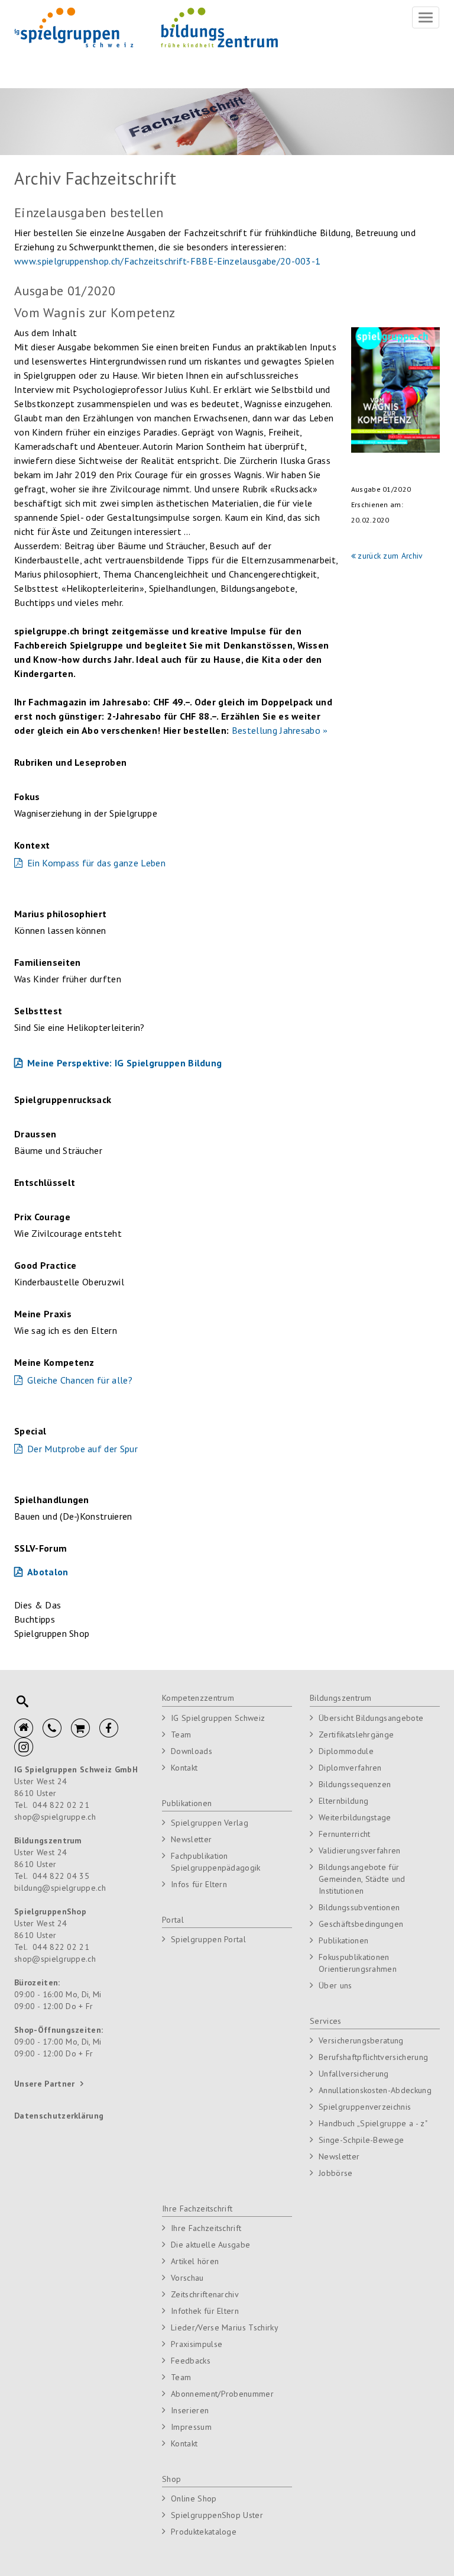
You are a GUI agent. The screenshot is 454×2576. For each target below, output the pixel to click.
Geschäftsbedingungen (361, 1924)
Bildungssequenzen (355, 1784)
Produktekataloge (204, 2532)
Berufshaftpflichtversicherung (373, 2057)
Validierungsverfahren (360, 1850)
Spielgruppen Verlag (210, 1823)
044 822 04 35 (61, 1876)
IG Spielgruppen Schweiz (218, 1718)
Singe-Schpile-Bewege (361, 2140)
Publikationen (187, 1803)
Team (181, 1734)
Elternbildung (343, 1801)
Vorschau (187, 2278)
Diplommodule (346, 1751)
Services (326, 2021)
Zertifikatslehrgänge (356, 1734)
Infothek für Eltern (205, 2311)
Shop (171, 2479)
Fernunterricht (344, 1834)
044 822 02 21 (61, 1805)
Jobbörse (336, 2173)
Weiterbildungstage (355, 1817)
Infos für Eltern (199, 1884)
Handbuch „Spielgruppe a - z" (373, 2123)
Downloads (192, 1751)
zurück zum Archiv (390, 556)
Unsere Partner (44, 2084)
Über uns (335, 1985)
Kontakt (184, 1768)
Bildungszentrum (341, 1698)
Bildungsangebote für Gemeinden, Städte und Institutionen (362, 1879)
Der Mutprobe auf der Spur (82, 1449)
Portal (173, 1920)
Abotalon (48, 1572)
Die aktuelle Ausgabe (210, 2245)
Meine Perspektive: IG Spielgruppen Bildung (124, 1063)
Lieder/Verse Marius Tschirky (225, 2327)
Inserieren (190, 2410)
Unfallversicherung (354, 2074)
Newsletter (191, 1839)
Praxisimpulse (197, 2344)
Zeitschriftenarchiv (205, 2294)
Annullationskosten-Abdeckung (375, 2090)
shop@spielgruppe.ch (55, 1817)
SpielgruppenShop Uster (217, 2515)
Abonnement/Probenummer (222, 2394)
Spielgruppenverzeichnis (365, 2107)
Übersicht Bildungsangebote (371, 1718)
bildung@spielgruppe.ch (60, 1888)
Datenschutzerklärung (59, 2116)
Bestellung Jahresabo (276, 730)
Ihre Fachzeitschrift (197, 2209)
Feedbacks (191, 2361)
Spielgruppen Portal (208, 1939)
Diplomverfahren (350, 1768)
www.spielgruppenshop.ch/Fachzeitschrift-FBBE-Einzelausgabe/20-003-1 (167, 261)
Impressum (191, 2427)
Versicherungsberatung (361, 2040)
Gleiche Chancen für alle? (80, 1380)
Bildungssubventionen (359, 1907)
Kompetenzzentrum (198, 1698)
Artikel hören (195, 2261)
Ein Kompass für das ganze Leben (96, 863)
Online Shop (194, 2498)
